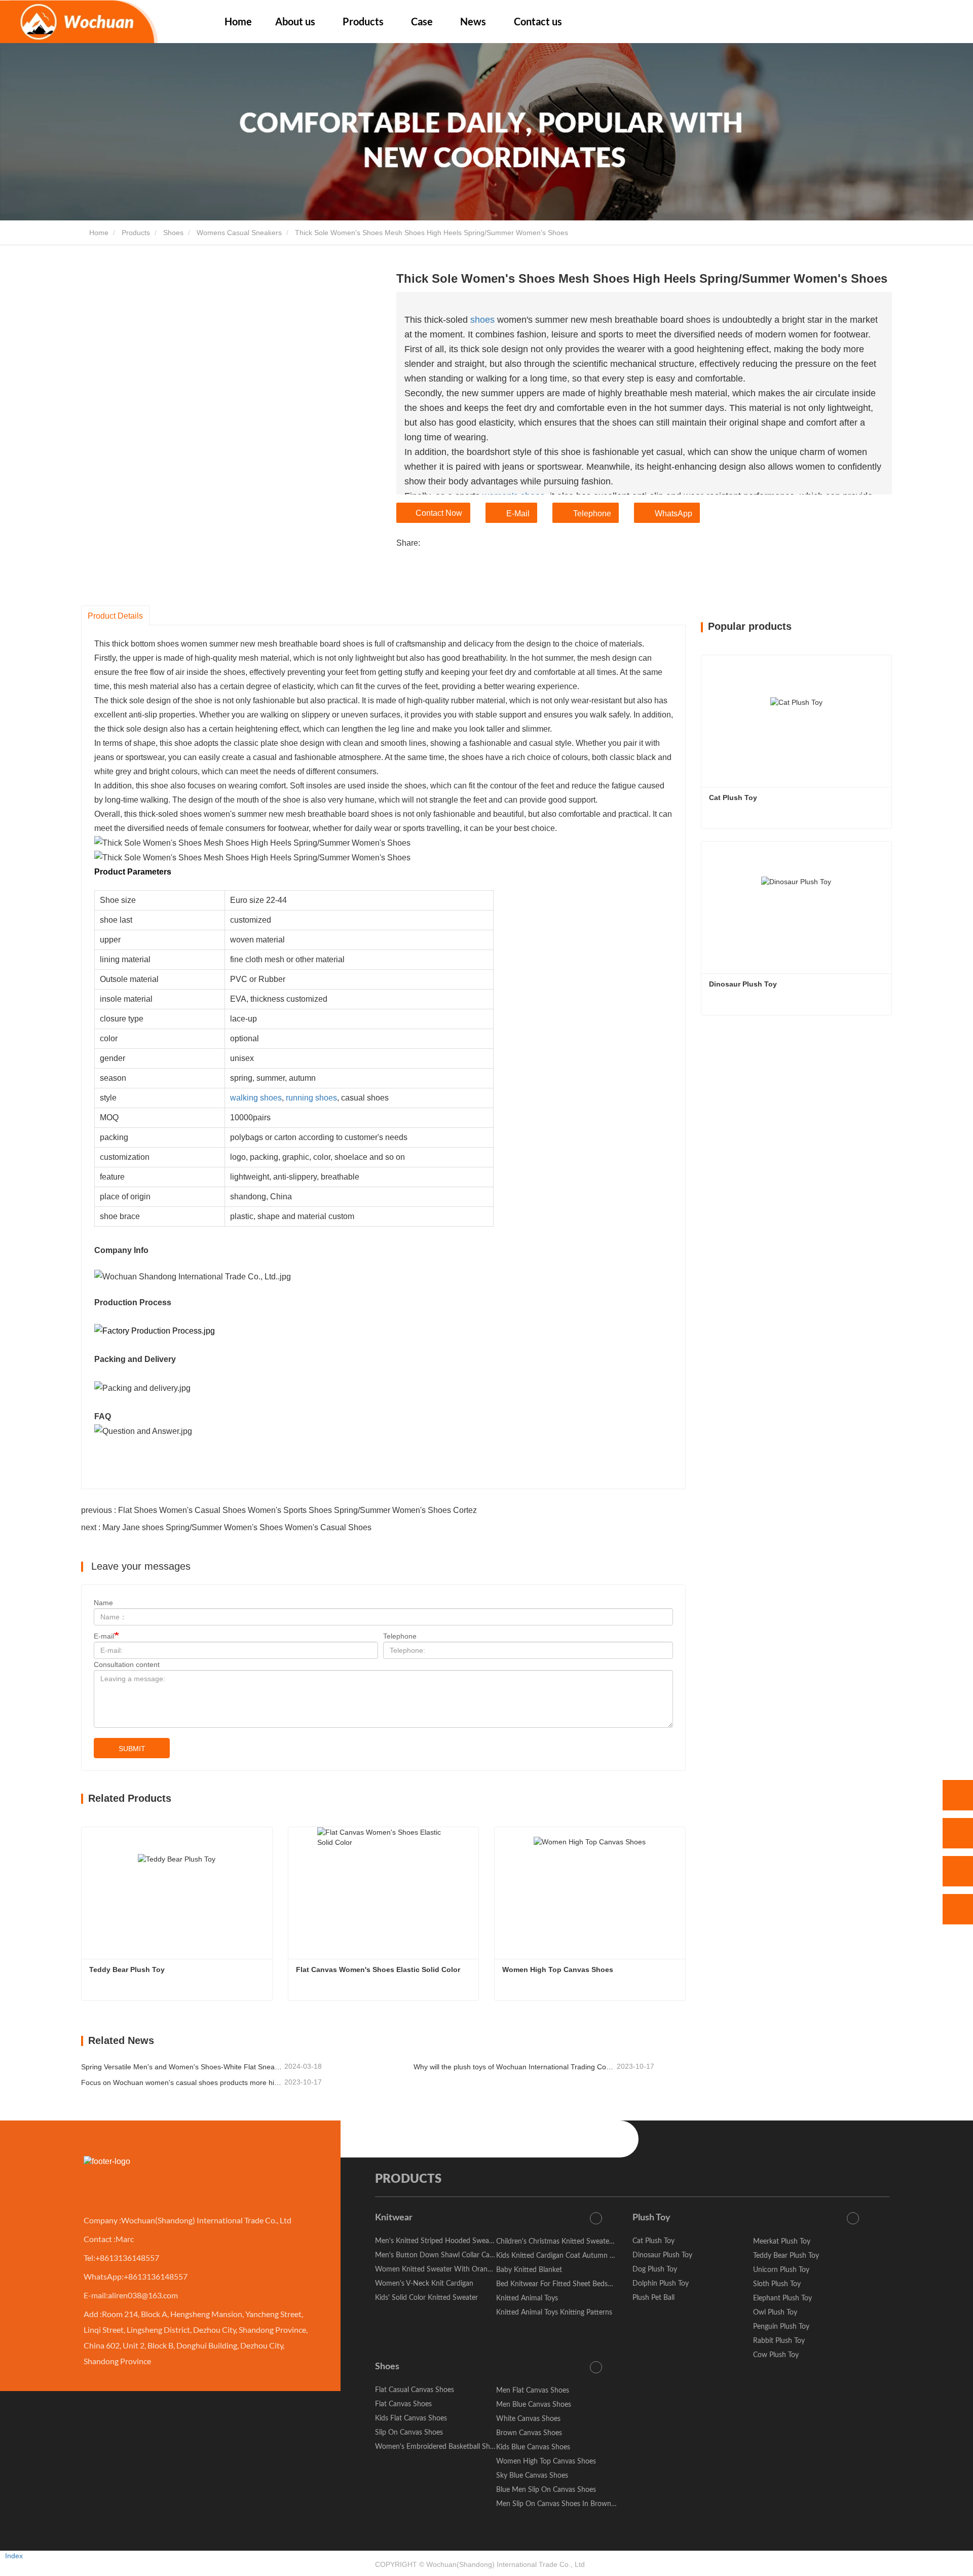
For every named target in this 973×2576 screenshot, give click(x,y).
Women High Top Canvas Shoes (558, 1969)
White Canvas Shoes (528, 2419)
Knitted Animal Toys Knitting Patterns (554, 2313)
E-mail (104, 1636)
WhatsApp (673, 514)
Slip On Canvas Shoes (409, 2433)
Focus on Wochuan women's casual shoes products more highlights (182, 2082)
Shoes (173, 233)
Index (14, 2556)
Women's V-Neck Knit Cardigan (424, 2284)
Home (238, 21)
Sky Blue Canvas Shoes (532, 2476)
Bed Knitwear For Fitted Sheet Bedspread (561, 2284)
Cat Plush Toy (733, 798)
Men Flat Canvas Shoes (533, 2391)
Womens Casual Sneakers (239, 233)
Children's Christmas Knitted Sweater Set (560, 2242)
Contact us (538, 21)
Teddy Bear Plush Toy (127, 1969)
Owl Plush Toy (775, 2313)
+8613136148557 (127, 2258)
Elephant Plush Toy (782, 2298)
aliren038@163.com (143, 2295)
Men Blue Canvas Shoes (534, 2405)
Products (136, 233)
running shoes (311, 1098)
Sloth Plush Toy (777, 2284)
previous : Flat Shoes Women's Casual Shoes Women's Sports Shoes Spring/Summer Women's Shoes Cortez (279, 1510)
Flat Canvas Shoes (403, 2404)
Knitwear (394, 2218)
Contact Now (439, 513)
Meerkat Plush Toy (782, 2242)
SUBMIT (132, 1749)
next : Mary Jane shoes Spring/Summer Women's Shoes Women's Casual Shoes (226, 1527)
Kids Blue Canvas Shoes (533, 2447)
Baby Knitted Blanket (529, 2270)
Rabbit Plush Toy (779, 2341)
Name (103, 1603)
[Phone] (958, 1833)
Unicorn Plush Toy (781, 2270)
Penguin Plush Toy (781, 2327)
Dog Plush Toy (655, 2269)
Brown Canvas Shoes (529, 2433)
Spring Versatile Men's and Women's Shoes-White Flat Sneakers (182, 2067)
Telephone (592, 514)
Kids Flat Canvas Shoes (411, 2418)
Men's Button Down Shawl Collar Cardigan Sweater (456, 2255)
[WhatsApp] (958, 1795)
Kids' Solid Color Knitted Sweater (426, 2298)
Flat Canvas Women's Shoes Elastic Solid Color (378, 1969)
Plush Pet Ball (653, 2298)
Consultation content (127, 1664)
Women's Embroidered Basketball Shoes (438, 2447)
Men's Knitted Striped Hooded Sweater (436, 2241)
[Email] (958, 1871)
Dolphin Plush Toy (661, 2284)
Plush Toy (651, 2218)
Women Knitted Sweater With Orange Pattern (447, 2269)
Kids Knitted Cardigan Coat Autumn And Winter (571, 2256)
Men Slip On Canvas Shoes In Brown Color (563, 2504)
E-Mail (518, 514)
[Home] (79, 22)
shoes (482, 320)
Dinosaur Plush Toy (743, 984)
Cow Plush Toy (776, 2355)
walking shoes (256, 1098)
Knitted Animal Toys (527, 2298)
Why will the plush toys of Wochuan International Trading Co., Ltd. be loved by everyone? (514, 2067)
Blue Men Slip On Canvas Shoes (546, 2490)
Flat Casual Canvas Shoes (415, 2390)
